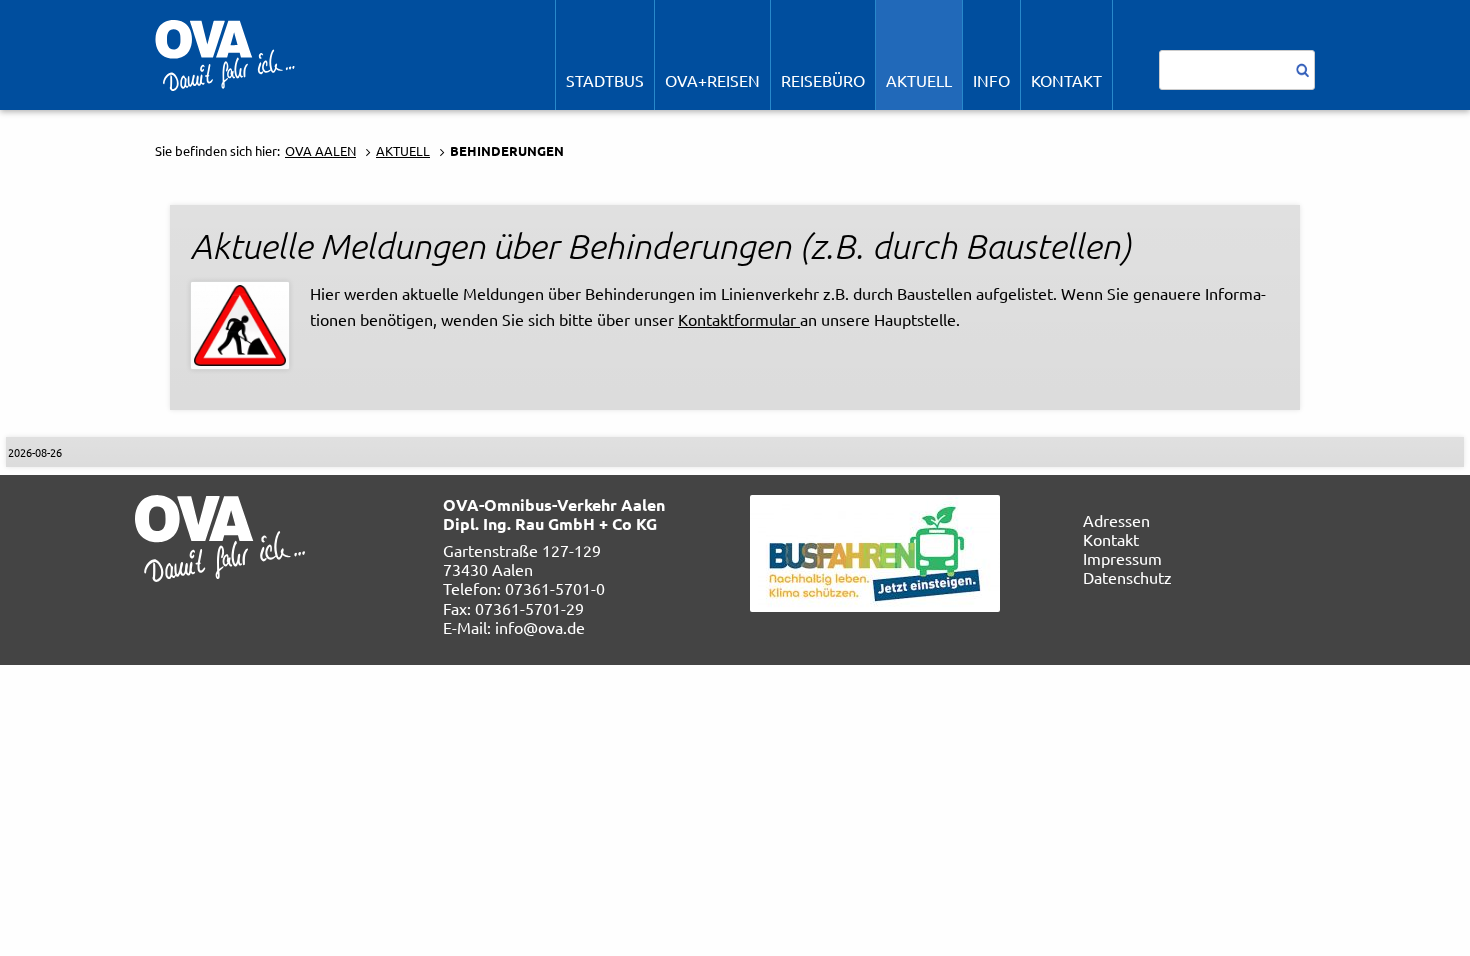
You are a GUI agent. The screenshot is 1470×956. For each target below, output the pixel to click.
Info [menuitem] (991, 80)
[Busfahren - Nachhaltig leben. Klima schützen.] (875, 550)
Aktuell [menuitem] (919, 80)
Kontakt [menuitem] (1066, 80)
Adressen (1116, 520)
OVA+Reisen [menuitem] (712, 80)
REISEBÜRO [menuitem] (823, 80)
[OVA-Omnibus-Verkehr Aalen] (225, 53)
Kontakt (1111, 539)
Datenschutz (1127, 577)
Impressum (1122, 558)
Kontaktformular (739, 319)
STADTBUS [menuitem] (605, 80)
